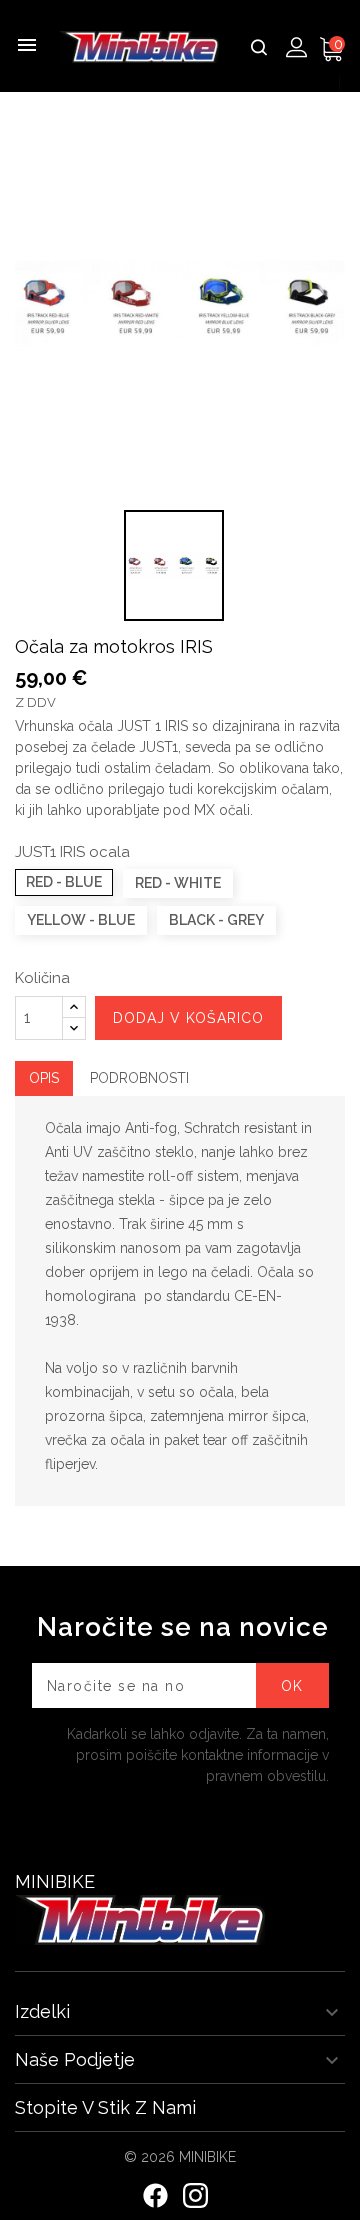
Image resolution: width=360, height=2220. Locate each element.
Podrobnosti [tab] (139, 1078)
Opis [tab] (44, 1078)
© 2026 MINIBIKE (180, 2157)
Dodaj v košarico (188, 1018)
